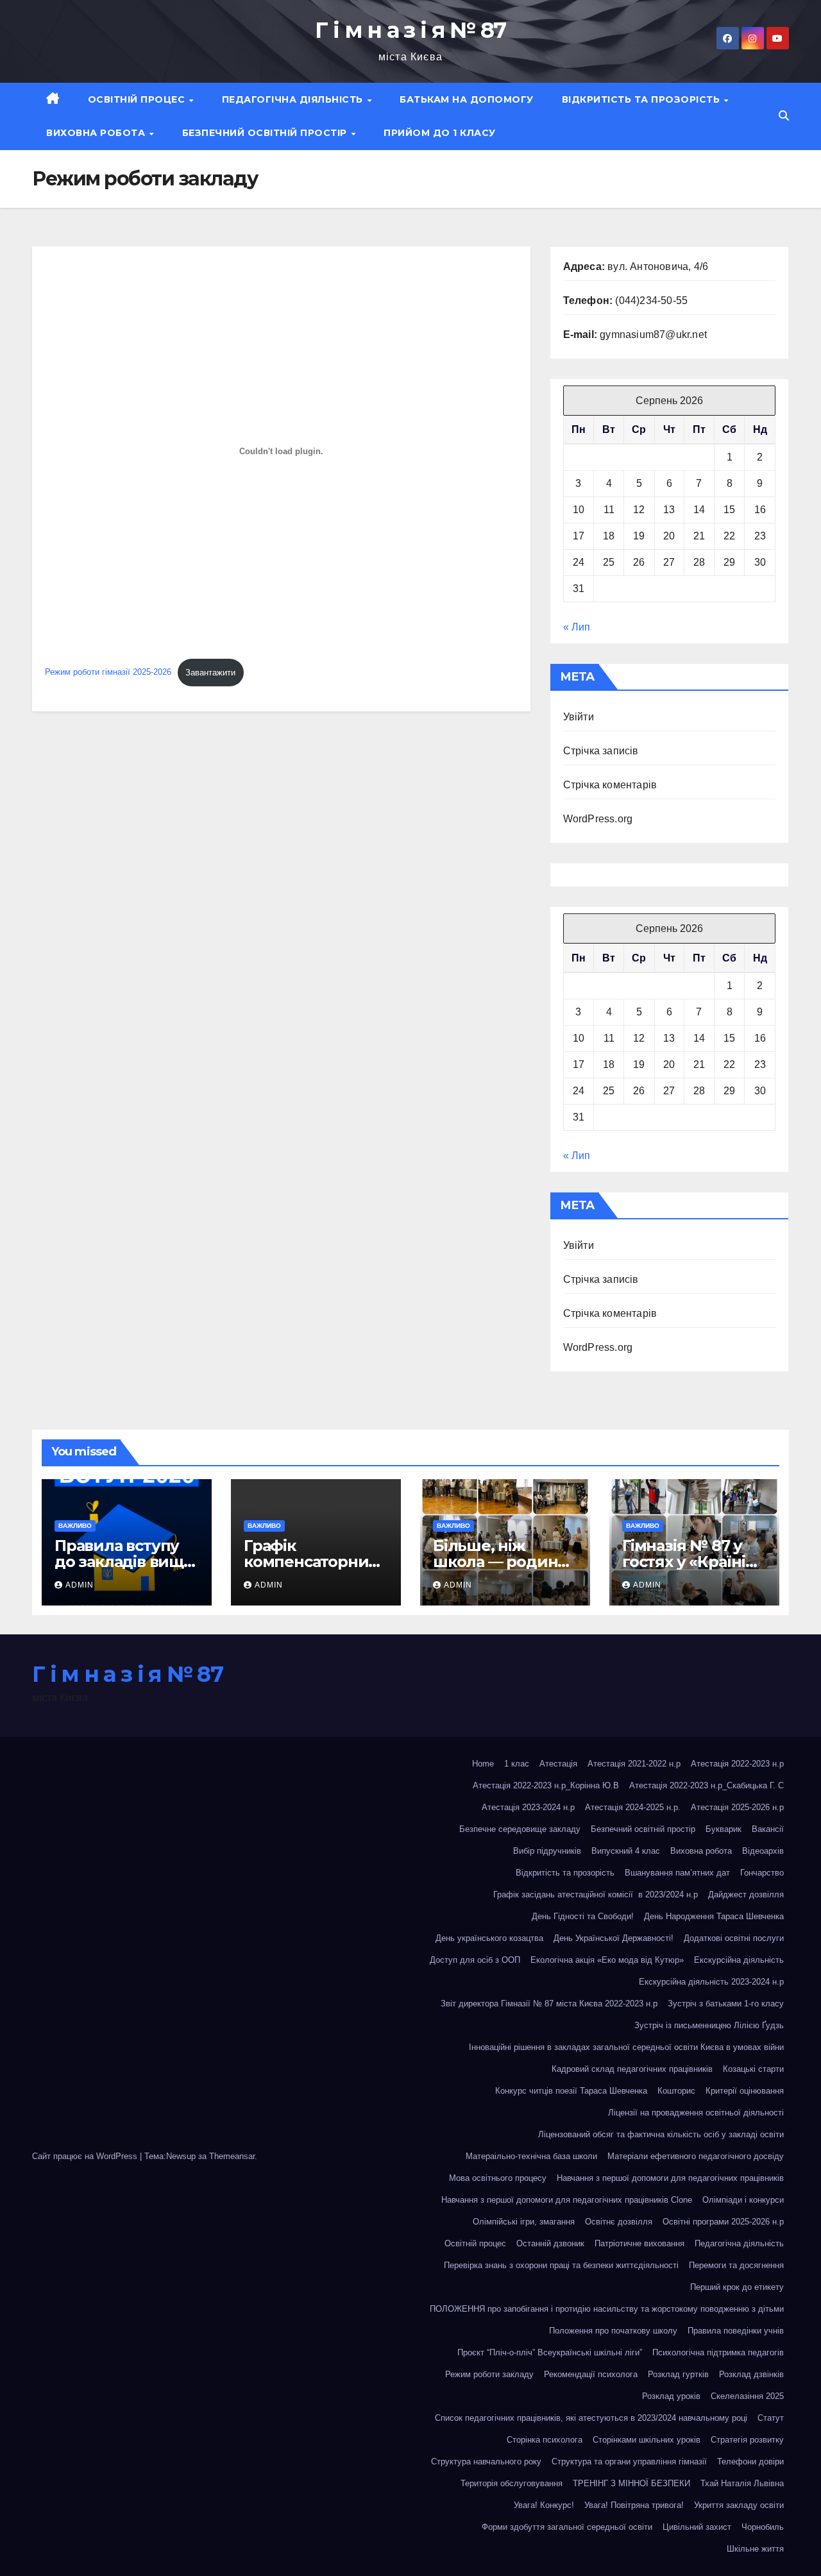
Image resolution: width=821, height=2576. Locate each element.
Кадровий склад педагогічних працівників (632, 2069)
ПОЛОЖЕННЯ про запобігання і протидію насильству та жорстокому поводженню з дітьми (607, 2309)
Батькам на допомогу (467, 99)
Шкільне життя (755, 2549)
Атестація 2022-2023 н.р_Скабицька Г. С (707, 1785)
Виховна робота (97, 133)
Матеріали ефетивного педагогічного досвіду (696, 2156)
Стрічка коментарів (610, 785)
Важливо (75, 1526)
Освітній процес (138, 99)
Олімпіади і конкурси (743, 2200)
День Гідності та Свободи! (583, 1916)
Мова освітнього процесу (498, 2178)
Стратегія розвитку (747, 2440)
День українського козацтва (489, 1938)
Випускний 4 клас (626, 1851)
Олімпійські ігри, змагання (524, 2222)
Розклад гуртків (678, 2374)
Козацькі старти (753, 2069)
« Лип (577, 627)
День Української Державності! (614, 1938)
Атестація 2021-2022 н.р (634, 1764)
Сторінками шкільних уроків (647, 2440)
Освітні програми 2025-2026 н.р (723, 2222)
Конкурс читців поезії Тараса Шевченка (571, 2091)
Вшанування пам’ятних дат (677, 1873)
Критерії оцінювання (745, 2091)
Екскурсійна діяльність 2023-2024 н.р (711, 1982)
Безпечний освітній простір (266, 133)
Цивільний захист (697, 2527)
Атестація (558, 1764)
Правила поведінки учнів (736, 2331)
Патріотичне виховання (639, 2243)
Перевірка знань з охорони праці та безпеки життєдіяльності (561, 2265)
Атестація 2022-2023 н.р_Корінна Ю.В (546, 1785)
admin (80, 1585)
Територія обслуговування (512, 2483)
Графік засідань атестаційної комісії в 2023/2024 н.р (596, 1894)
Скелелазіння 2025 (747, 2396)
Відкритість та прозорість (642, 99)
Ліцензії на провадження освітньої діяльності (696, 2113)
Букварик (724, 1829)
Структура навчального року (486, 2462)
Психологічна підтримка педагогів (718, 2352)
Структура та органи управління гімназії (629, 2462)
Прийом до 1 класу (440, 133)
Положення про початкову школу (613, 2331)
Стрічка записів (601, 751)
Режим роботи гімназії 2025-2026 (108, 673)
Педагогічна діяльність (294, 99)
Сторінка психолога (545, 2440)
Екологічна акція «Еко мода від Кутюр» (607, 1960)
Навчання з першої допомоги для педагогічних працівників (670, 2178)
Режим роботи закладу (489, 2374)
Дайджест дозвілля (746, 1894)
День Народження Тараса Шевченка (714, 1916)
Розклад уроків (671, 2396)
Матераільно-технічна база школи (531, 2156)
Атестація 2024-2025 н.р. (633, 1807)
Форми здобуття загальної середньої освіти (567, 2527)
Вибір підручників (547, 1851)
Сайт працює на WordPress (86, 2156)
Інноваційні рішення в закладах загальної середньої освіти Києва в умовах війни (626, 2047)
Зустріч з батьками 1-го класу (726, 2004)
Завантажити (210, 673)
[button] (784, 116)
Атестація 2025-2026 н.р (737, 1807)
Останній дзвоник (550, 2243)
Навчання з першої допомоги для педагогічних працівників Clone (567, 2200)
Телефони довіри (750, 2462)
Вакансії (768, 1829)
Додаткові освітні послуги (734, 1938)
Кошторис (676, 2091)
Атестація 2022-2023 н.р (737, 1764)
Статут (771, 2418)
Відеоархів (763, 1851)
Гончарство (762, 1873)
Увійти (579, 717)
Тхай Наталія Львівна (742, 2483)
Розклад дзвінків (751, 2374)
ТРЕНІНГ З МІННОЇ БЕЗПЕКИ (631, 2483)
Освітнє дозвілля (619, 2222)
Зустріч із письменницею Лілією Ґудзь (709, 2025)
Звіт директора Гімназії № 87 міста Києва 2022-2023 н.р (549, 2004)
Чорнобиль (763, 2527)
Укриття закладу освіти (739, 2505)
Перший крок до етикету (737, 2287)
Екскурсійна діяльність (739, 1960)
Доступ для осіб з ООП (475, 1960)
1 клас (517, 1764)
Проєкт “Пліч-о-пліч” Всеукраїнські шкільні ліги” (550, 2352)
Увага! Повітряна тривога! (634, 2505)
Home (483, 1764)
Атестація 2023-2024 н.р (528, 1807)
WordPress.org (598, 819)
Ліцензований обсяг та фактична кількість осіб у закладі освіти (661, 2134)
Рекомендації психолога (591, 2374)
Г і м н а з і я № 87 (410, 30)
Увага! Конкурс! (544, 2505)
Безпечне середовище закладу (520, 1829)
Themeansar (232, 2156)
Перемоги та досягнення (736, 2265)
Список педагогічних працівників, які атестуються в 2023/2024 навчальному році (591, 2418)
